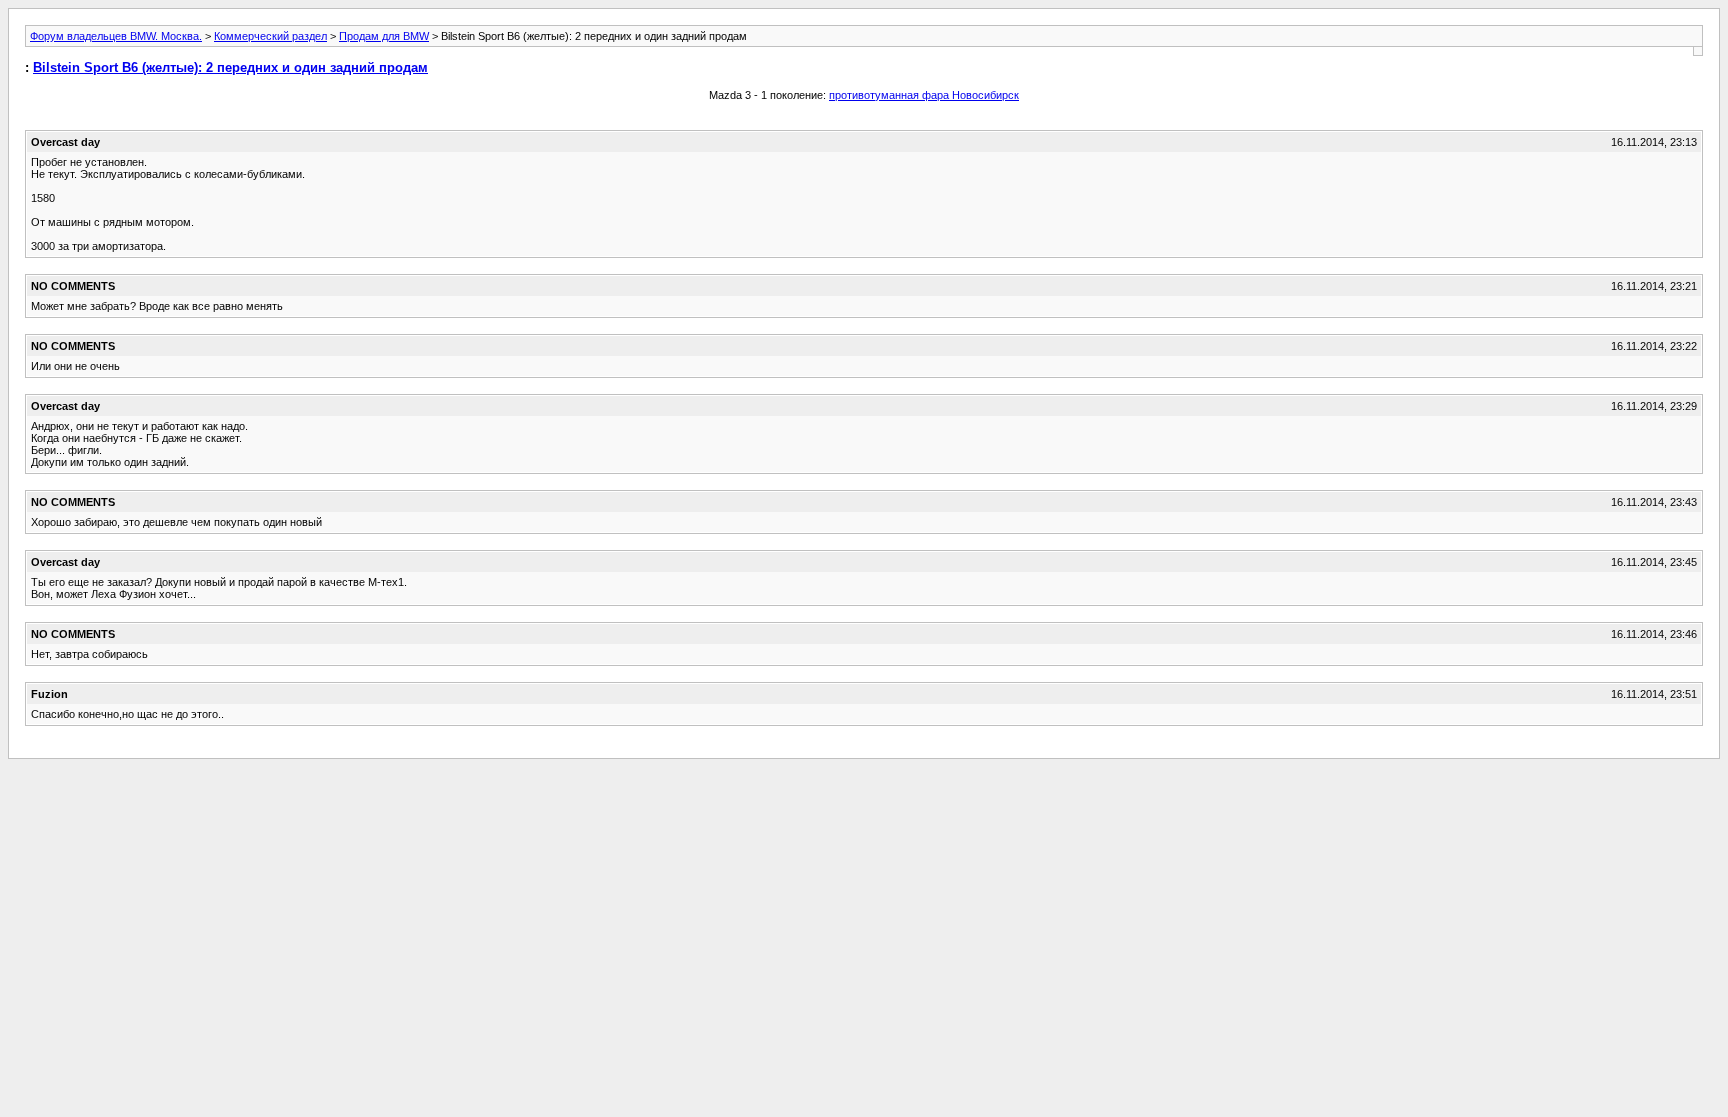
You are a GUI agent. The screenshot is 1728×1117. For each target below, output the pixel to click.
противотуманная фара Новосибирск (924, 95)
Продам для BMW (384, 36)
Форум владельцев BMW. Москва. (116, 36)
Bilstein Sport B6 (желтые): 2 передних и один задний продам (230, 67)
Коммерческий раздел (270, 36)
